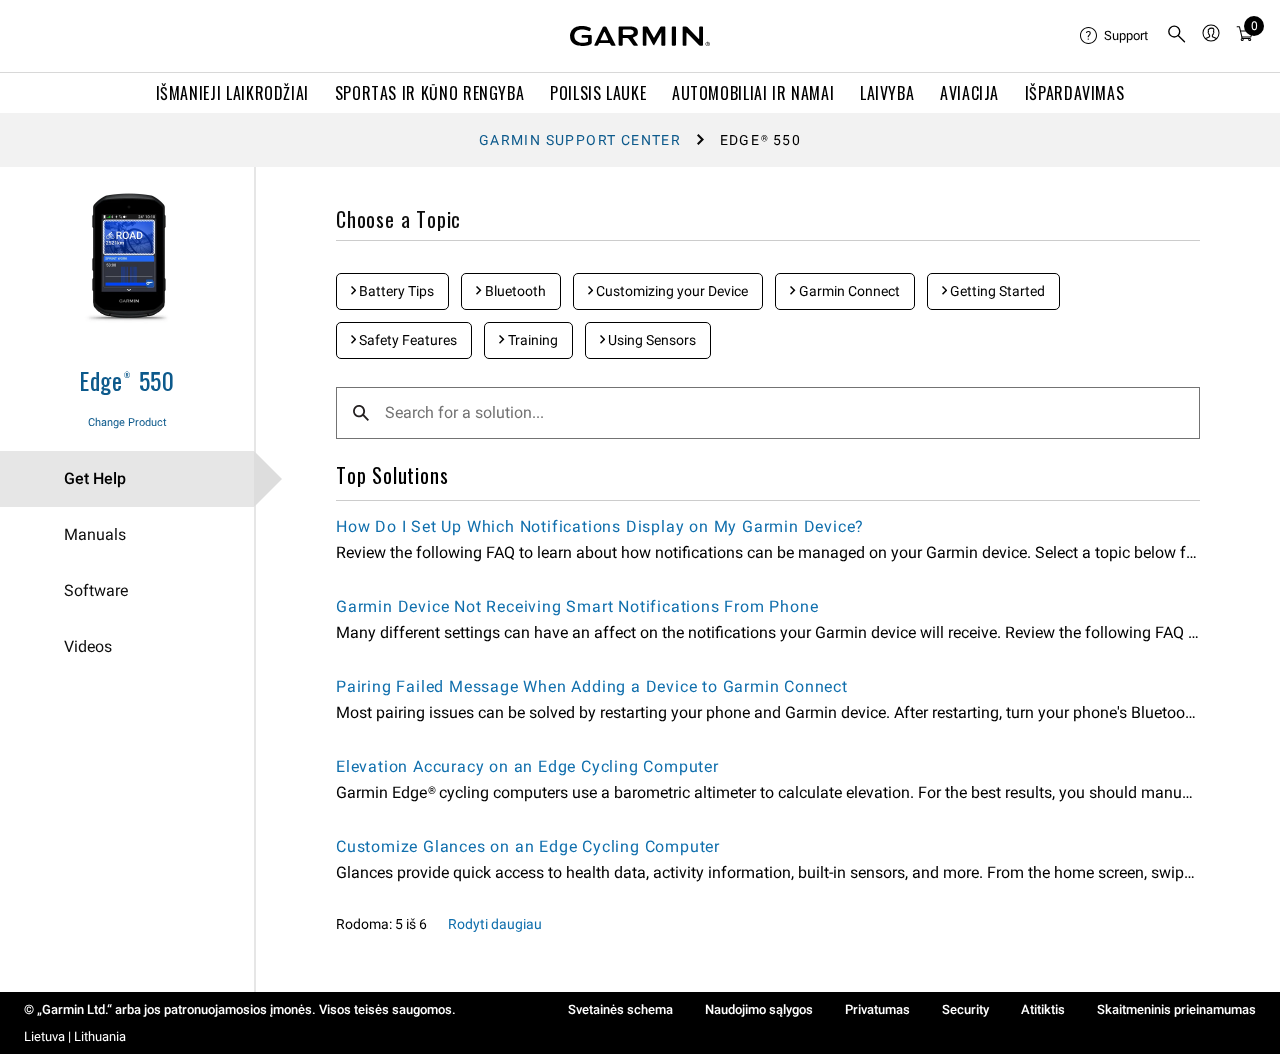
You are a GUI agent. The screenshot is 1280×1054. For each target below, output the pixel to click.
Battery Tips (395, 291)
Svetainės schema (620, 1009)
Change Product (127, 422)
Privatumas (877, 1009)
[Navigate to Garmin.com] (640, 36)
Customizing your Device (670, 291)
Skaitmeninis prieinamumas (1176, 1009)
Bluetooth (514, 291)
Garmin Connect (848, 291)
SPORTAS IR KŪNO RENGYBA (430, 93)
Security (965, 1009)
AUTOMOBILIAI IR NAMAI (753, 93)
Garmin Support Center (580, 140)
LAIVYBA (887, 93)
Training (531, 340)
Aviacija (969, 93)
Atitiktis (1043, 1009)
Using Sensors (650, 340)
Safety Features (406, 340)
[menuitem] (1115, 36)
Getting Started (996, 291)
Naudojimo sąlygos (759, 1009)
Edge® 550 (127, 380)
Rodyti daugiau (495, 924)
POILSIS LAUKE (598, 93)
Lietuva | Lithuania (75, 1036)
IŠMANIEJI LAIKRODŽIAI (232, 93)
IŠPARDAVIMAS (1075, 93)
